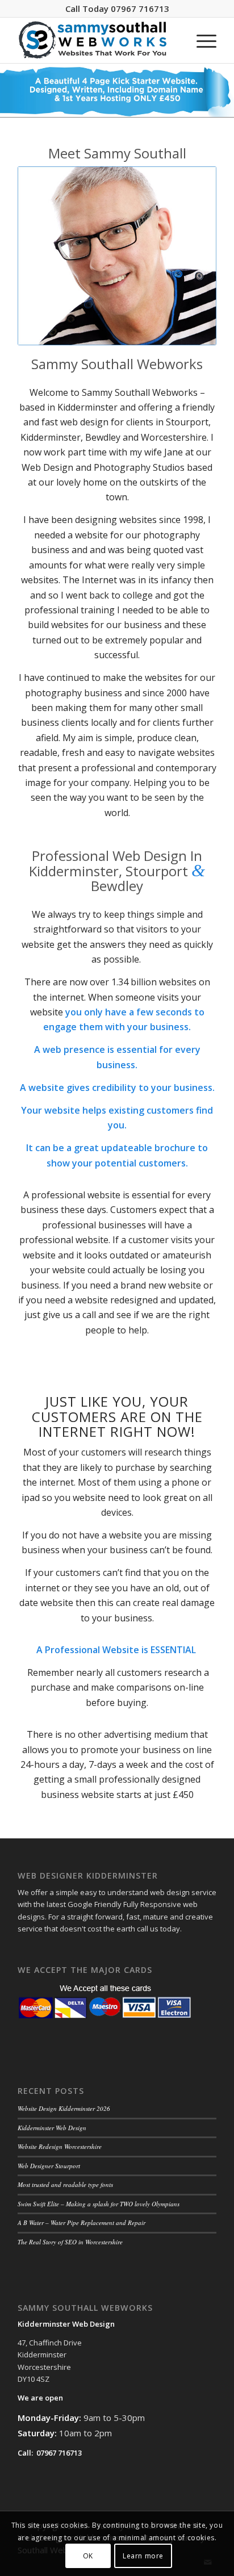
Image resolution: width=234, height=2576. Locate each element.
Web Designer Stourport (49, 2166)
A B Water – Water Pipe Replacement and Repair (82, 2222)
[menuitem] (201, 40)
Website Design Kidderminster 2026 (64, 2108)
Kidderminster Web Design (52, 2128)
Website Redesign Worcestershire (60, 2146)
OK (88, 2556)
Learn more (143, 2556)
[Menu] (201, 40)
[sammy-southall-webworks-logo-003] (97, 40)
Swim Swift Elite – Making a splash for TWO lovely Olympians (99, 2204)
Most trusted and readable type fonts (65, 2184)
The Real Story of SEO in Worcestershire (70, 2242)
